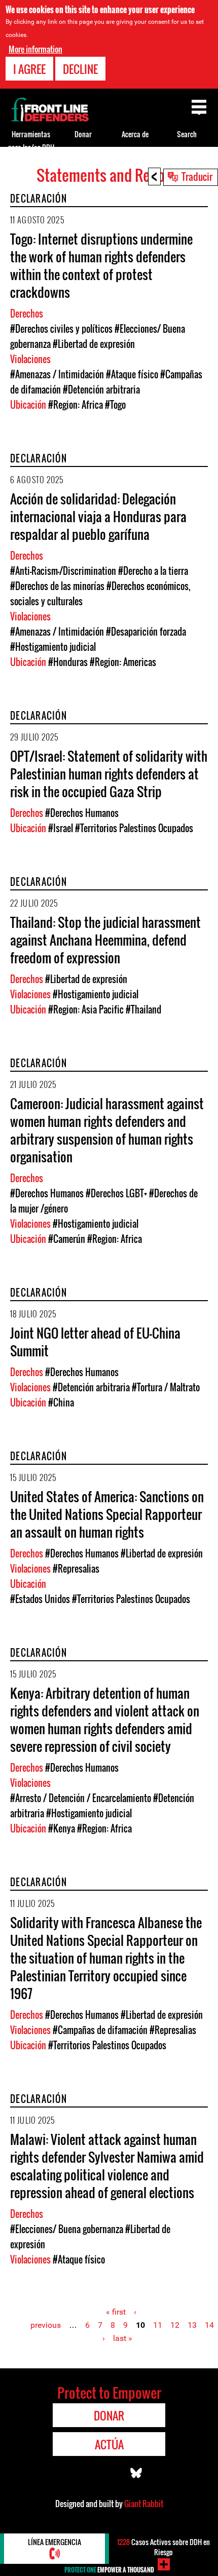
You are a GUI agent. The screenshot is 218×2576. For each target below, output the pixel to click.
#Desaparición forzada (146, 632)
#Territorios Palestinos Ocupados (134, 828)
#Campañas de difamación (100, 2030)
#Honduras (68, 662)
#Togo (115, 405)
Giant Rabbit (144, 2504)
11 (158, 2325)
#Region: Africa (76, 405)
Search (187, 134)
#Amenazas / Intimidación (57, 374)
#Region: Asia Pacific (86, 1009)
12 (175, 2325)
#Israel (61, 828)
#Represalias (76, 1569)
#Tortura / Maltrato (166, 1387)
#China (61, 1402)
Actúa (109, 2444)
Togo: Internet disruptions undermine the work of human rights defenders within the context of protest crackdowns (101, 265)
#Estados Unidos (40, 1599)
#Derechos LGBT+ (116, 1193)
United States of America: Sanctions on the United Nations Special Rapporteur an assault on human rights (107, 1514)
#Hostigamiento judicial (53, 647)
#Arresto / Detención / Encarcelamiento (81, 1798)
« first (116, 2312)
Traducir (197, 176)
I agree (29, 69)
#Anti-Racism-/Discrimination (63, 571)
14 (209, 2325)
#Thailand (143, 1009)
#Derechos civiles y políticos (61, 329)
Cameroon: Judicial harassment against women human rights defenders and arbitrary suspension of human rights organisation (107, 1130)
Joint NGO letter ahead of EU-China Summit (95, 1342)
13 (192, 2325)
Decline (80, 69)
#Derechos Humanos (82, 813)
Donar (83, 134)
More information (35, 49)
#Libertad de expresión (94, 344)
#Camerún (67, 1239)
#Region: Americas (123, 662)
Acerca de (135, 134)
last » (123, 2338)
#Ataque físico (132, 374)
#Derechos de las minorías (57, 586)
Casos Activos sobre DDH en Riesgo (163, 2547)
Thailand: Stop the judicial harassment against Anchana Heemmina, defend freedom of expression (105, 940)
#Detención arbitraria (101, 389)
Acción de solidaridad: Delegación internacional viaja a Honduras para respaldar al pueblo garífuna (98, 516)
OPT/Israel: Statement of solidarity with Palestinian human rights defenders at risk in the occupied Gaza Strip (109, 774)
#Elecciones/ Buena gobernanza (67, 2229)
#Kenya (62, 1828)
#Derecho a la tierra (153, 571)
